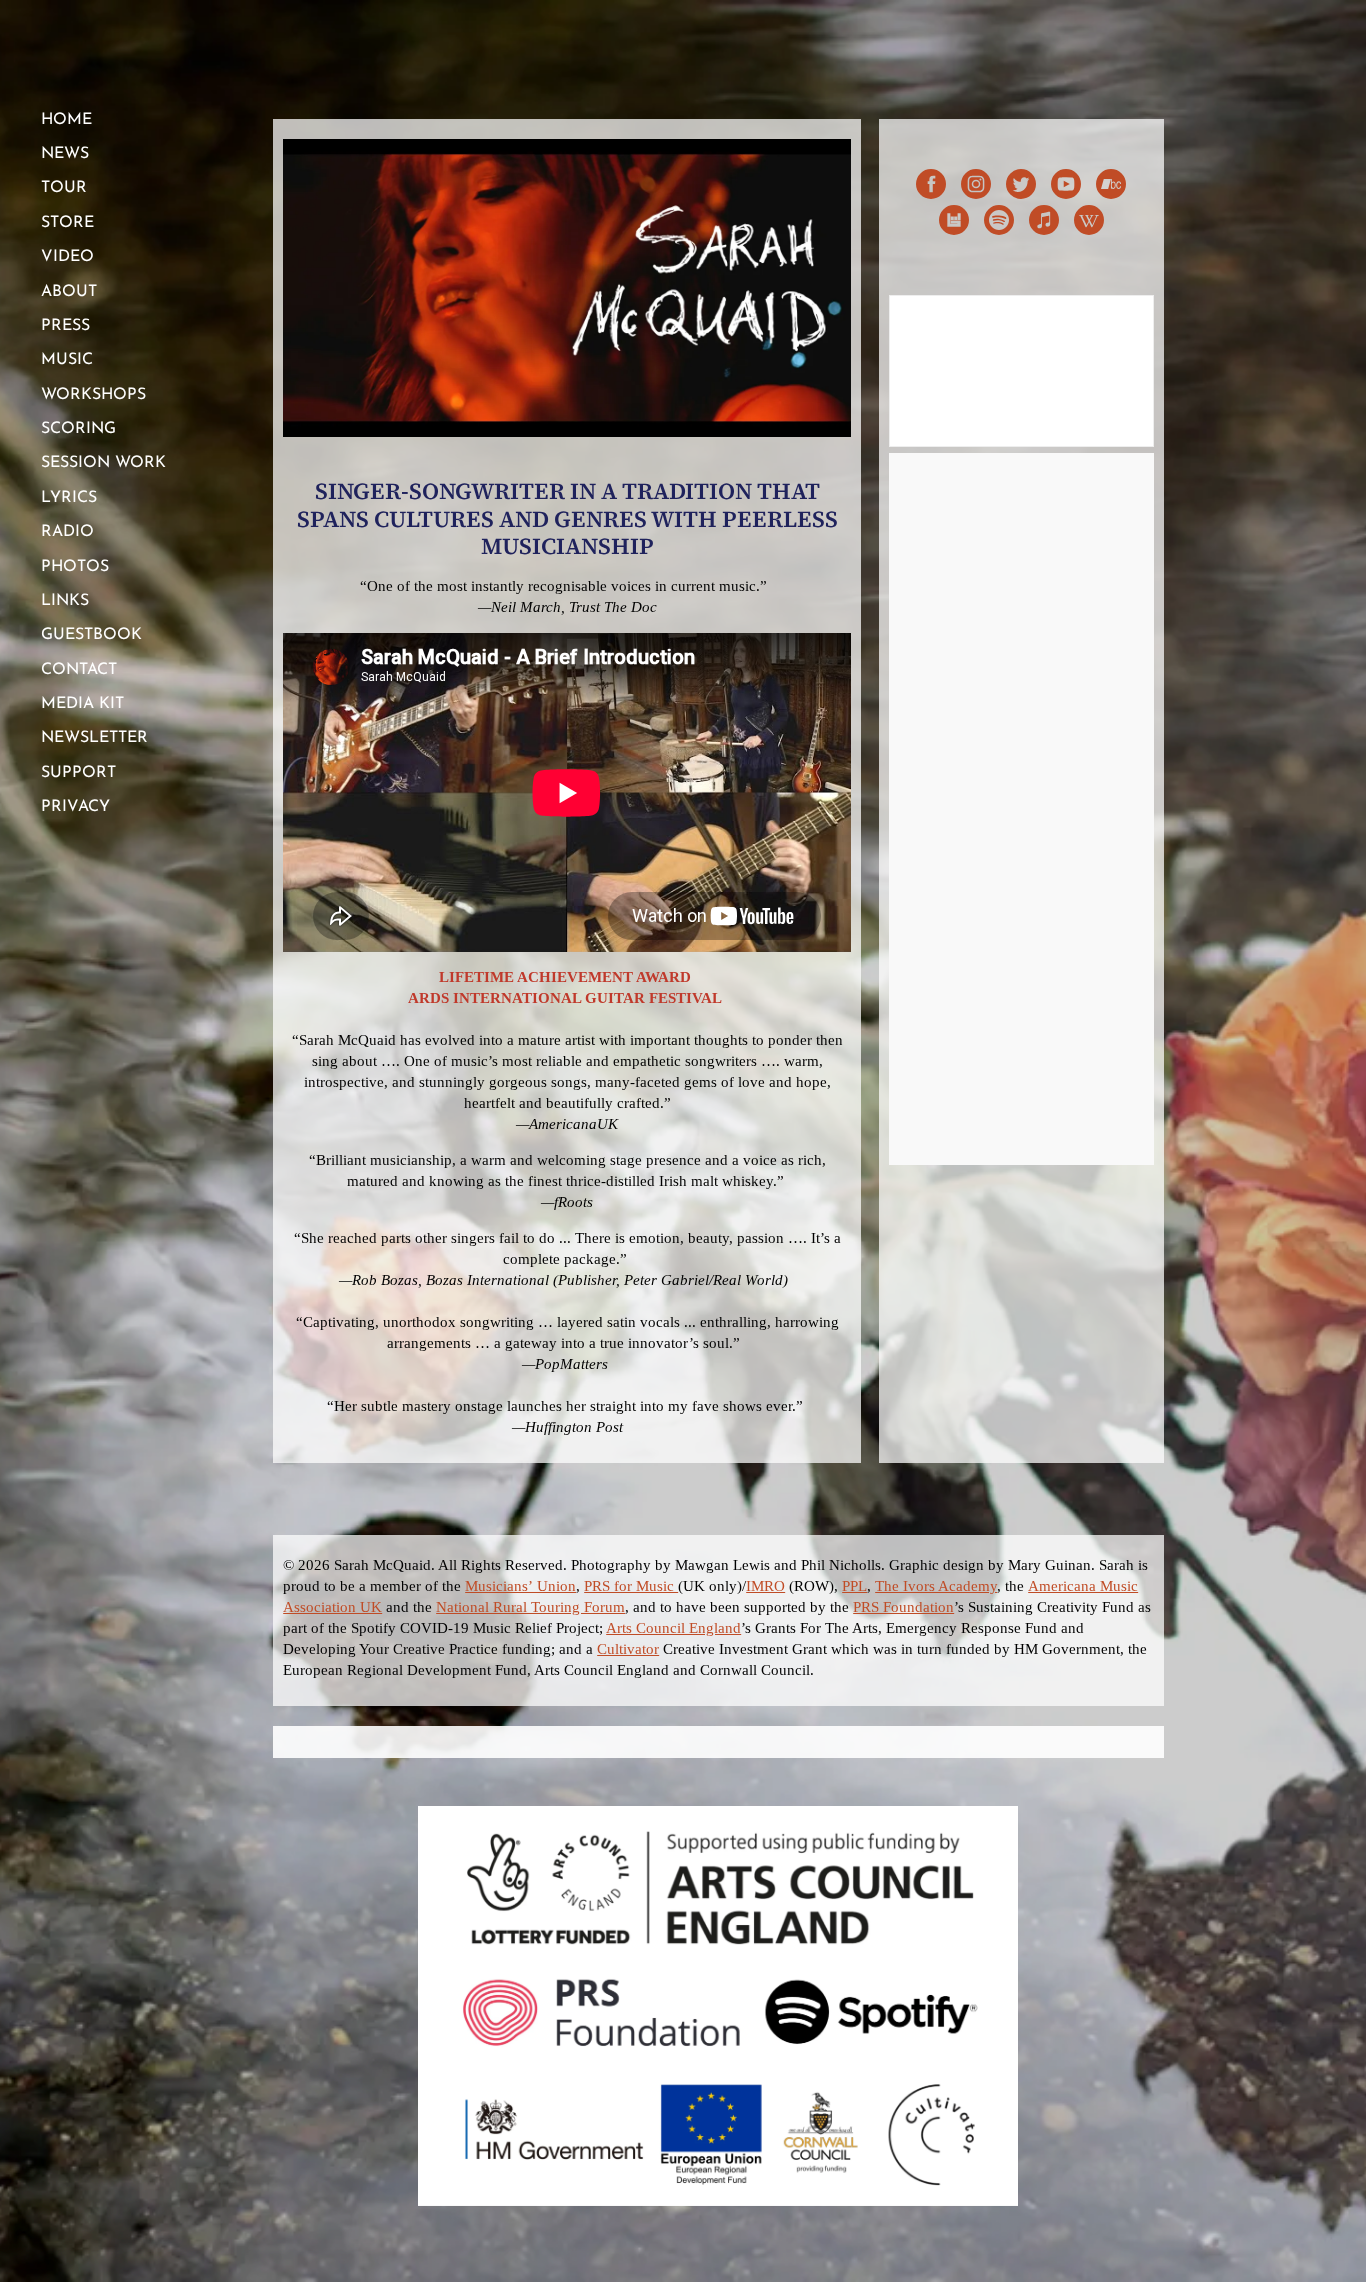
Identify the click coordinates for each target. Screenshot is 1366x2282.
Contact (79, 670)
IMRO (765, 1586)
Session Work (103, 463)
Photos (75, 567)
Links (65, 601)
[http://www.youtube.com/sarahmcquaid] (1066, 187)
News (65, 154)
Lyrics (69, 498)
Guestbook (91, 635)
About (69, 292)
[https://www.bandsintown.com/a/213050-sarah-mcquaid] (954, 223)
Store (67, 223)
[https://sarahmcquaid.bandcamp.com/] (1111, 187)
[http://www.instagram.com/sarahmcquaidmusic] (976, 187)
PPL (854, 1586)
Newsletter (94, 738)
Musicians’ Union (520, 1586)
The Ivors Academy (936, 1586)
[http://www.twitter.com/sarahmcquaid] (1021, 187)
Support (78, 773)
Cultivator (628, 1649)
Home (66, 120)
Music (67, 360)
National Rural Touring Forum (530, 1607)
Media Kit (82, 704)
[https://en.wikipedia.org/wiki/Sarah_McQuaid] (1089, 223)
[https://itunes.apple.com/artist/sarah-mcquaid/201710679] (1044, 223)
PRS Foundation (903, 1607)
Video (67, 257)
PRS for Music (631, 1586)
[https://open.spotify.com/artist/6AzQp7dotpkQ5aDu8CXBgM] (999, 223)
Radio (67, 532)
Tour (64, 188)
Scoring (78, 429)
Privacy (75, 807)
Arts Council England (673, 1628)
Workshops (93, 395)
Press (65, 326)
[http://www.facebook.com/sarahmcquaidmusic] (931, 187)
